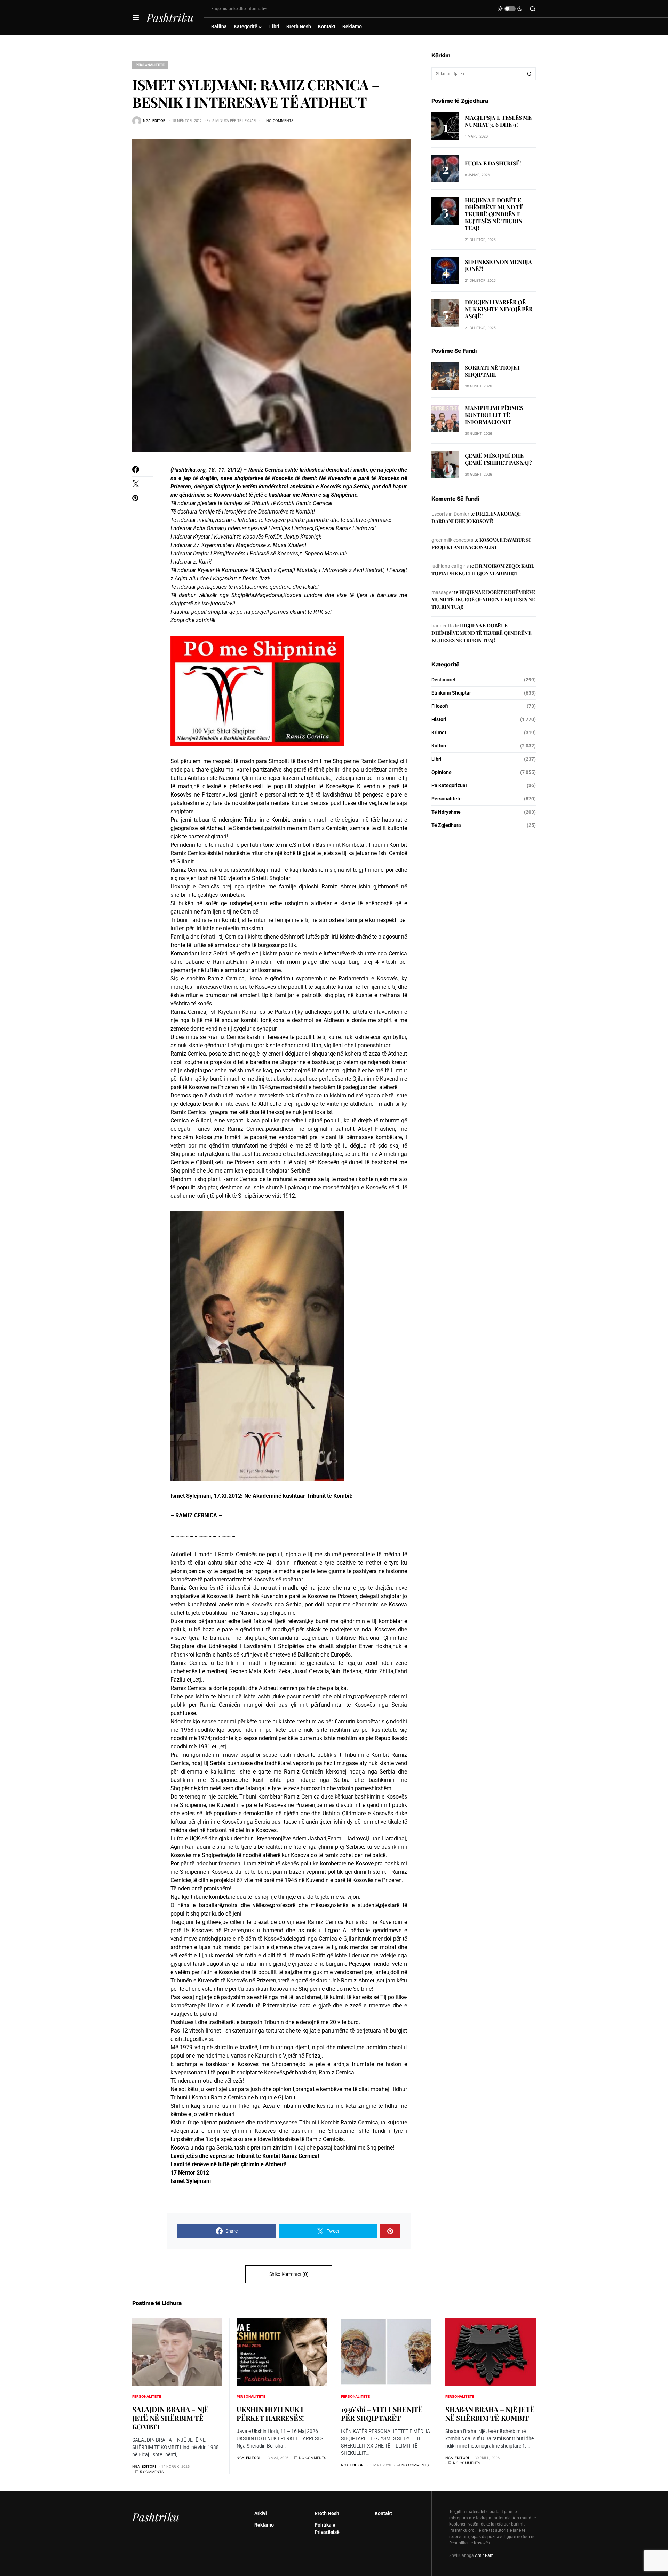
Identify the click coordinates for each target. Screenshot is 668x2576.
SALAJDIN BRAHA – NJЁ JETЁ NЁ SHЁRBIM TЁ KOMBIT (170, 2418)
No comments (280, 120)
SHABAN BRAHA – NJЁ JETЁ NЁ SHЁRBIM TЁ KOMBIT (490, 2413)
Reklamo (264, 2525)
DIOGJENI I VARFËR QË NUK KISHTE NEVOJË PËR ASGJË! (499, 309)
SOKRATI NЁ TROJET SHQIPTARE (493, 371)
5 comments (152, 2472)
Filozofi (440, 706)
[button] (136, 17)
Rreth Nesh (327, 2513)
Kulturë (440, 746)
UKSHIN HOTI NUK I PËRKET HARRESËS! (270, 2413)
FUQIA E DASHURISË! (493, 163)
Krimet (439, 733)
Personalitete (150, 65)
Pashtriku (170, 17)
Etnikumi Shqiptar (451, 693)
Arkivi (261, 2513)
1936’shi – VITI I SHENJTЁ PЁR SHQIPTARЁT (382, 2413)
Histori (439, 719)
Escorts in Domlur (450, 514)
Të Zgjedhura (446, 825)
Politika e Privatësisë (327, 2528)
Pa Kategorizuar (449, 785)
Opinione (442, 772)
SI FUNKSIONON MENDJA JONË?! (498, 265)
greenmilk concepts (452, 540)
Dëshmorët (444, 680)
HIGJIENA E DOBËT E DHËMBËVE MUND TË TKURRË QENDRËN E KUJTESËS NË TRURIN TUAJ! (494, 214)
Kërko (530, 74)
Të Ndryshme (446, 812)
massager (442, 592)
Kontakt (383, 2513)
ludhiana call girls (450, 566)
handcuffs (443, 626)
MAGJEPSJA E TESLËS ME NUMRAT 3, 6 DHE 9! (498, 121)
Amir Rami (485, 2555)
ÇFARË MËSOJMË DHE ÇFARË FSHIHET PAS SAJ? (498, 459)
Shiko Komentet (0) (289, 2274)
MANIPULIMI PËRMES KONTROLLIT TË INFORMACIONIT (494, 415)
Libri (436, 759)
